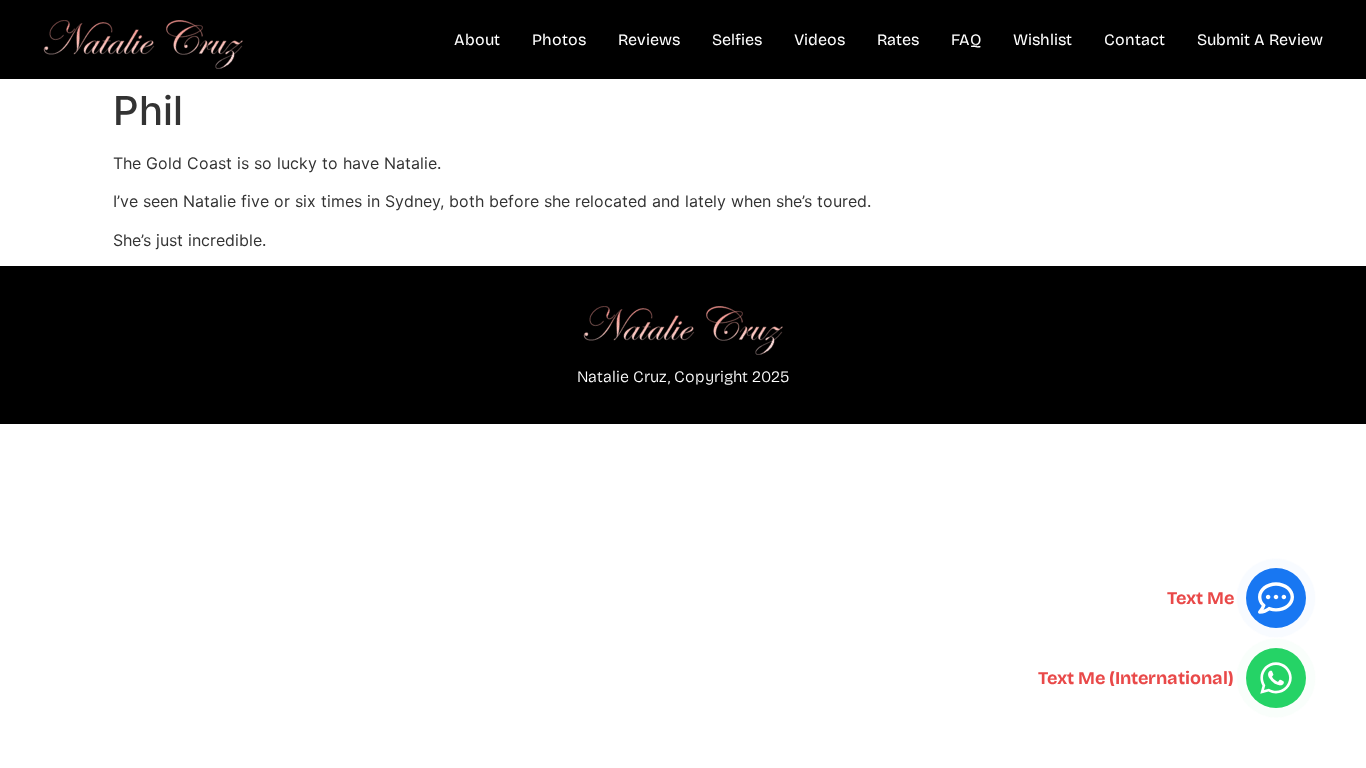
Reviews (649, 39)
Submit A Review (1260, 39)
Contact (1134, 39)
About (477, 39)
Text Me (1200, 598)
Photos (559, 39)
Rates (898, 39)
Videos (819, 39)
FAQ (966, 39)
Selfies (737, 39)
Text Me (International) (1136, 678)
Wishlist (1042, 39)
